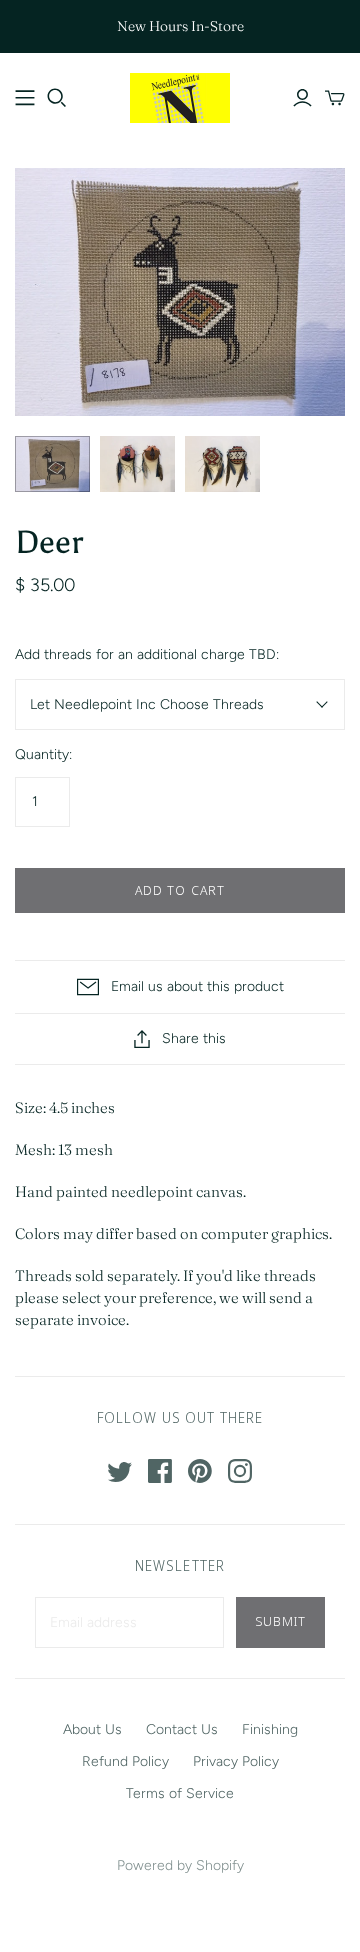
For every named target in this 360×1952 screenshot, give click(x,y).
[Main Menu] (25, 98)
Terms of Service (180, 1793)
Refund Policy (125, 1761)
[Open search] (57, 98)
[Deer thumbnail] (52, 464)
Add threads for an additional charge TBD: (147, 654)
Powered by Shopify (180, 1865)
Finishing (270, 1729)
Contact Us (182, 1729)
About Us (92, 1729)
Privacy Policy (236, 1761)
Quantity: (43, 754)
